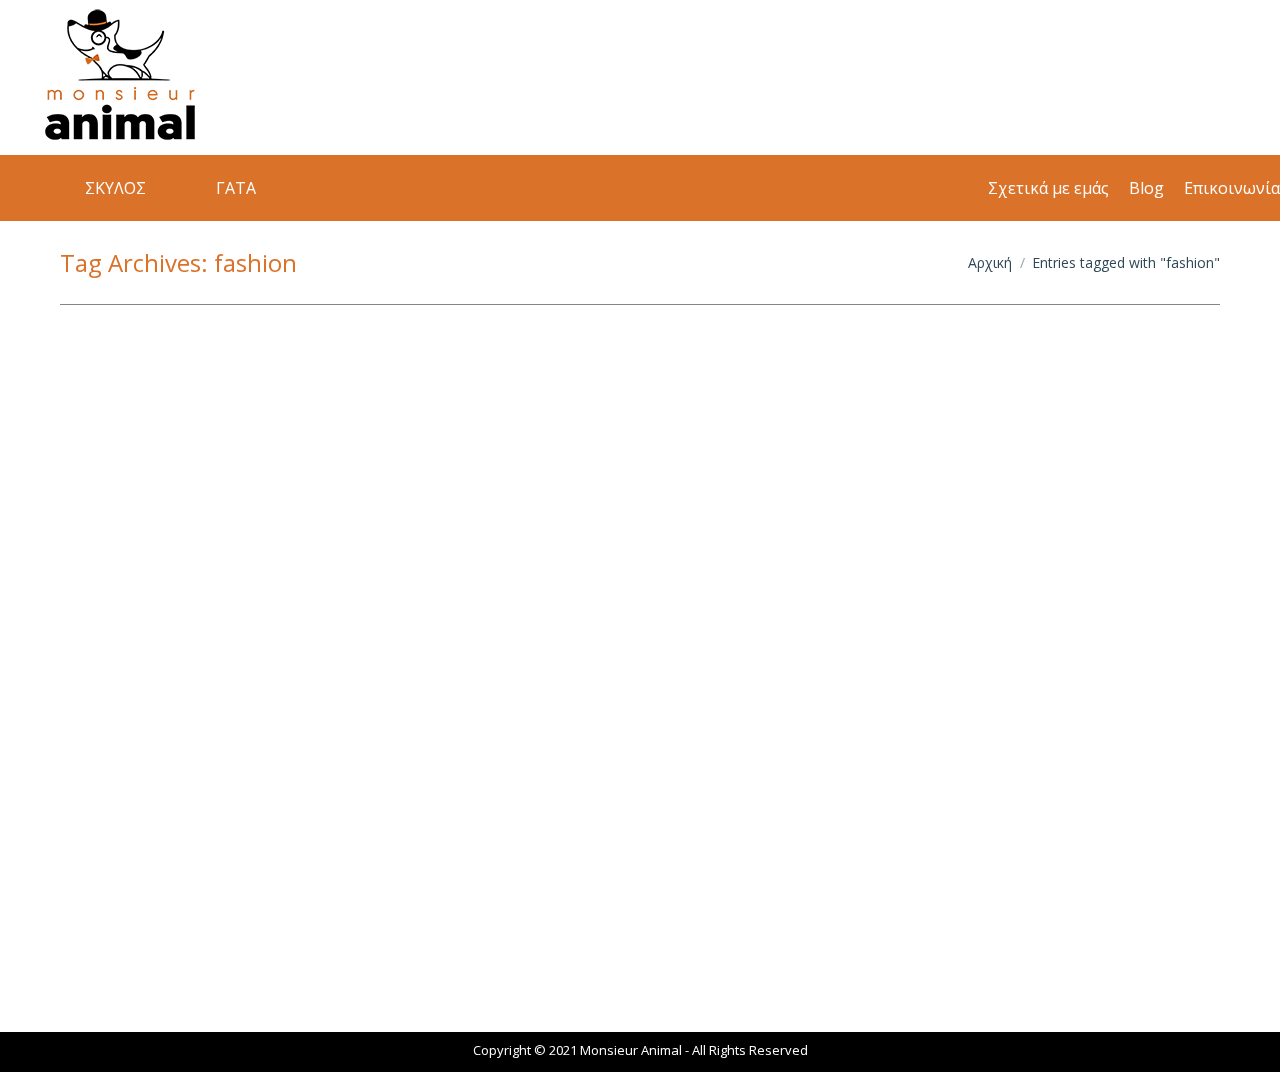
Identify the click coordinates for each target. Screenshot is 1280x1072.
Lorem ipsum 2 (156, 879)
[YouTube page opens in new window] (1220, 78)
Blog (98, 913)
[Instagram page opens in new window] (1175, 78)
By (175, 913)
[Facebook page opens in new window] (1130, 78)
